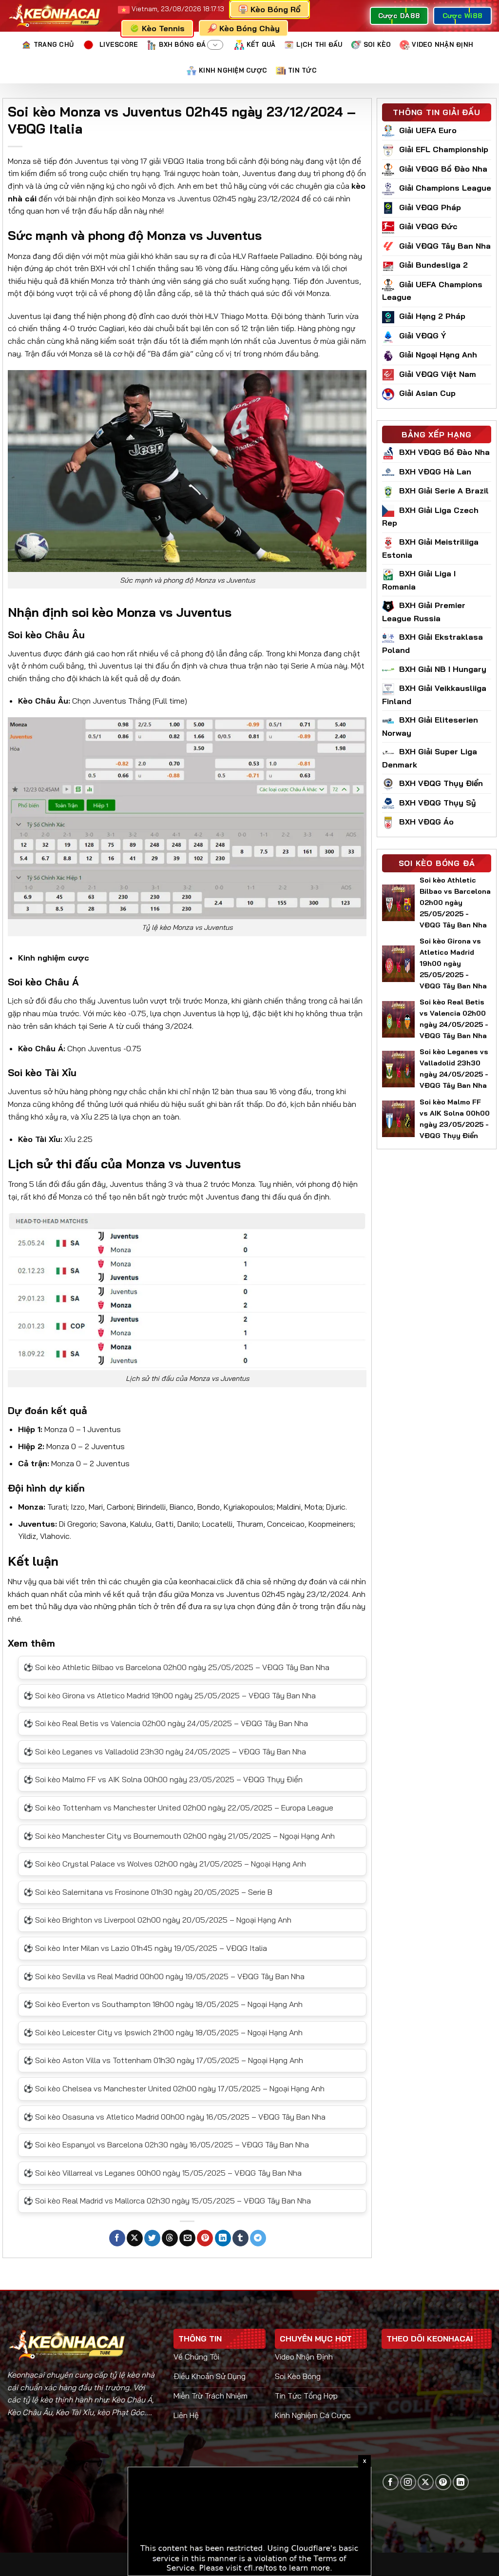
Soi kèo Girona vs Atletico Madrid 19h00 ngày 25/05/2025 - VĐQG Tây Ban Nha (453, 964)
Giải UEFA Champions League (432, 291)
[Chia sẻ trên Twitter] (152, 2238)
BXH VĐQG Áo (426, 822)
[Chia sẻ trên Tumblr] (240, 2238)
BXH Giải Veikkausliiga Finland (434, 695)
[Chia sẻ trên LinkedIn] (223, 2238)
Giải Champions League (445, 188)
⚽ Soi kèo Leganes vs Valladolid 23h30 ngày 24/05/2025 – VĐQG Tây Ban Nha (165, 1751)
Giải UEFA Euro (428, 130)
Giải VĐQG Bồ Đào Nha (443, 169)
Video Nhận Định (442, 44)
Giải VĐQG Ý (422, 335)
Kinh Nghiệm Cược (233, 70)
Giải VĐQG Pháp (430, 207)
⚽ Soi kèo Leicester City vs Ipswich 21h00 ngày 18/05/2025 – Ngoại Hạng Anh (163, 2032)
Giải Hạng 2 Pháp (432, 316)
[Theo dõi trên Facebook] (391, 2482)
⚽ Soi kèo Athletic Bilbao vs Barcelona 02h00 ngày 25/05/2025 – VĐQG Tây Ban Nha (176, 1667)
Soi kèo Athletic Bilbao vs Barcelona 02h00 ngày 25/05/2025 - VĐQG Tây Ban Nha (455, 903)
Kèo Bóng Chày (249, 28)
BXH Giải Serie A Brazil (444, 491)
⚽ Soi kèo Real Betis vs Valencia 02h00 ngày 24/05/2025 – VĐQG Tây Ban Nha (166, 1723)
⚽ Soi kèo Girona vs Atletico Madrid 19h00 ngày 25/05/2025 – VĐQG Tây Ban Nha (170, 1695)
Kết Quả (261, 44)
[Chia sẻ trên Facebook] (117, 2238)
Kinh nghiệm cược (54, 958)
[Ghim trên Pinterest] (205, 2238)
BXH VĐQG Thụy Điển (441, 783)
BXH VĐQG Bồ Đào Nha (444, 452)
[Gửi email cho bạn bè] (187, 2238)
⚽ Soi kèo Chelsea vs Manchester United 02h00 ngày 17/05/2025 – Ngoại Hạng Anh (174, 2088)
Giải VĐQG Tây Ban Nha (445, 246)
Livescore (119, 44)
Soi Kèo (377, 44)
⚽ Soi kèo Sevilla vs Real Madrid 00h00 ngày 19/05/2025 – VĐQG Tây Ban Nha (164, 1976)
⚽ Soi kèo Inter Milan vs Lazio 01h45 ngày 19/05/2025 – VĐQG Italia (145, 1948)
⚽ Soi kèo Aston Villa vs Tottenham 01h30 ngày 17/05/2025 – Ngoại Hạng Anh (163, 2060)
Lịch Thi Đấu (319, 44)
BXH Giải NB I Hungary (443, 669)
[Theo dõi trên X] (426, 2482)
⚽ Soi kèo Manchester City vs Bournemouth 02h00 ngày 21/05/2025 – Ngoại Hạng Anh (179, 1836)
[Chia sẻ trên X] (135, 2238)
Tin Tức (302, 70)
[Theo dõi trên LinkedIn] (461, 2482)
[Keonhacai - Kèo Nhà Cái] (55, 16)
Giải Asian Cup (427, 393)
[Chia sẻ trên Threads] (170, 2238)
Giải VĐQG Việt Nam (438, 374)
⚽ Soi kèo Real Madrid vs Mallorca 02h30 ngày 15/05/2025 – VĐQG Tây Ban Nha (167, 2201)
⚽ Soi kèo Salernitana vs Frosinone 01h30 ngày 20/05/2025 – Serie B (148, 1892)
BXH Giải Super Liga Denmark (430, 758)
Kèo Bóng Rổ (275, 9)
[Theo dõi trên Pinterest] (443, 2482)
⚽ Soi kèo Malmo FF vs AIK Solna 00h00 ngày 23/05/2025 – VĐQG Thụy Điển (163, 1779)
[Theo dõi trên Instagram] (408, 2482)
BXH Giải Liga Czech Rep (430, 517)
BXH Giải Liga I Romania (419, 580)
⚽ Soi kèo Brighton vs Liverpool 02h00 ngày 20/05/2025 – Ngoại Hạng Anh (157, 1920)
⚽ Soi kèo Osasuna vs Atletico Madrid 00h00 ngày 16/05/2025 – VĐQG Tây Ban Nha (174, 2117)
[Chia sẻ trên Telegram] (258, 2238)
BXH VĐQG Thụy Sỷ (438, 803)
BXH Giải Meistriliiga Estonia (430, 548)
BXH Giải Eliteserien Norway (430, 726)
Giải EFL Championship (444, 149)
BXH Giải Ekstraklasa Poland (432, 643)
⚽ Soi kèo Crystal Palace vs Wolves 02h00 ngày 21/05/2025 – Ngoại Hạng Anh (165, 1864)
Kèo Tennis (163, 28)
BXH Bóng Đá (182, 44)
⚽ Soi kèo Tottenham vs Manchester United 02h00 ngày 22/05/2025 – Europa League (178, 1808)
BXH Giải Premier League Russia (424, 612)
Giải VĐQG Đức (428, 226)
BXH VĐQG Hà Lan (435, 472)
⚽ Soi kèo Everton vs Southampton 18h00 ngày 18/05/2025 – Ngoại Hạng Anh (163, 2004)
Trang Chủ (54, 44)
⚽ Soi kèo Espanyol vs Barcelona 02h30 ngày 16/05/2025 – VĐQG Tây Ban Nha (166, 2144)
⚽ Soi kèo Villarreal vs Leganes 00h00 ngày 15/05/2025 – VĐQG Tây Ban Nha (163, 2173)
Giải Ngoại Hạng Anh (438, 354)
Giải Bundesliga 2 (433, 265)
